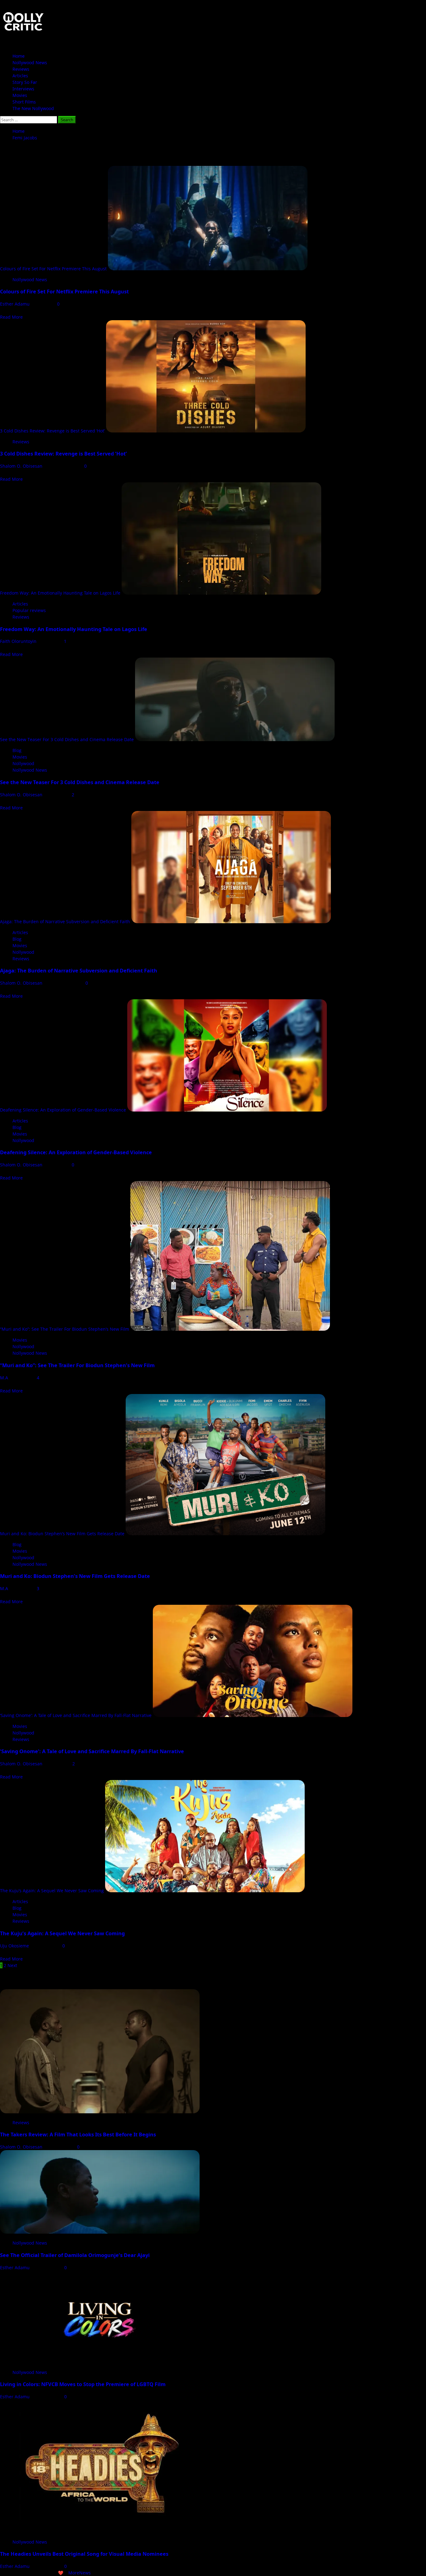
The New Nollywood (33, 108)
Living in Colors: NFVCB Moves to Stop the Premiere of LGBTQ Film (83, 2384)
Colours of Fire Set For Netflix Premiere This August (53, 269)
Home (19, 56)
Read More (11, 317)
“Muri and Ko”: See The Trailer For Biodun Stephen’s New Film (65, 1329)
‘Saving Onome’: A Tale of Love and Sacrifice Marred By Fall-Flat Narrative (76, 1715)
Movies (20, 95)
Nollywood (23, 763)
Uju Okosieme (15, 1946)
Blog (17, 750)
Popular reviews (29, 610)
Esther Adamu (15, 304)
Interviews (23, 89)
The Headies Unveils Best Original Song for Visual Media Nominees (84, 2554)
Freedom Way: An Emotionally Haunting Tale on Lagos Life (60, 593)
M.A (5, 1378)
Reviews (21, 69)
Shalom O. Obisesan (22, 466)
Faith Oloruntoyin (19, 641)
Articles (20, 76)
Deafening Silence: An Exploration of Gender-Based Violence (63, 1110)
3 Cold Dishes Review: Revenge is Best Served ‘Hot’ (52, 431)
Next (12, 1965)
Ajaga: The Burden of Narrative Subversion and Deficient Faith (65, 921)
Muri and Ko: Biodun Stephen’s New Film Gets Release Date (62, 1534)
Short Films (24, 102)
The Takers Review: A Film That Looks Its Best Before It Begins (78, 2135)
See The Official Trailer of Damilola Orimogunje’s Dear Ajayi (75, 2255)
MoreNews (80, 2573)
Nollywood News (30, 63)
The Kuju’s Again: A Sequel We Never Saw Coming (52, 1891)
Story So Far (25, 82)
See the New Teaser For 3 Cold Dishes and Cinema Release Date (67, 739)
